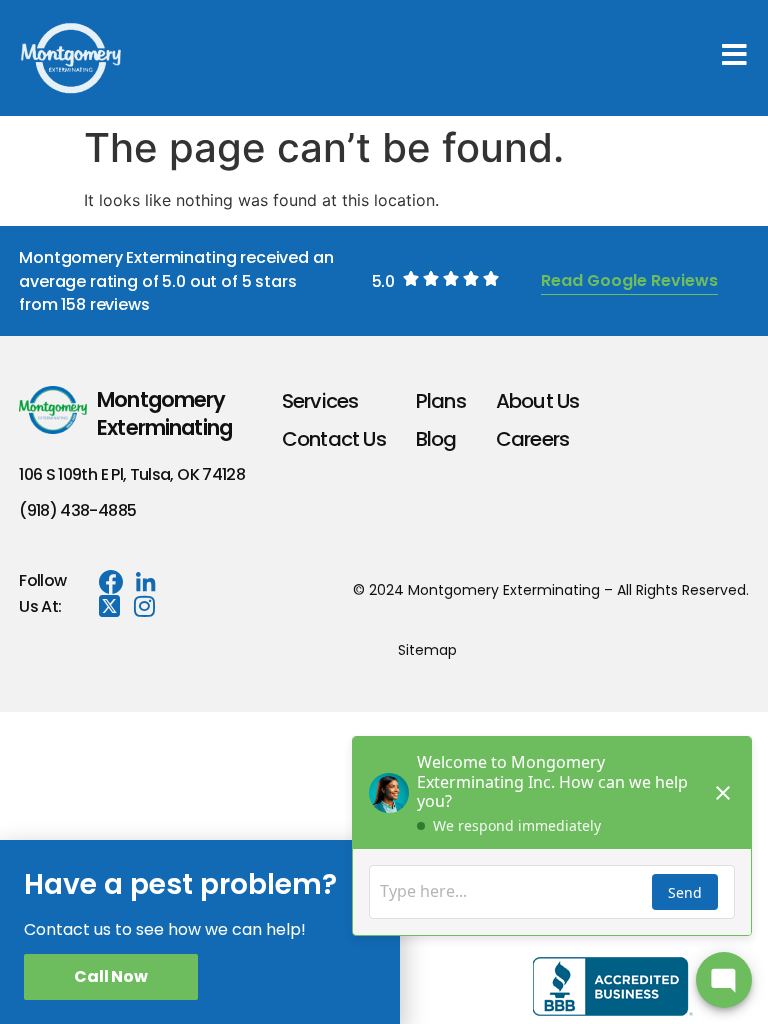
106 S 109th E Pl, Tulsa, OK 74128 (132, 474)
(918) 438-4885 (77, 510)
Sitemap (427, 650)
